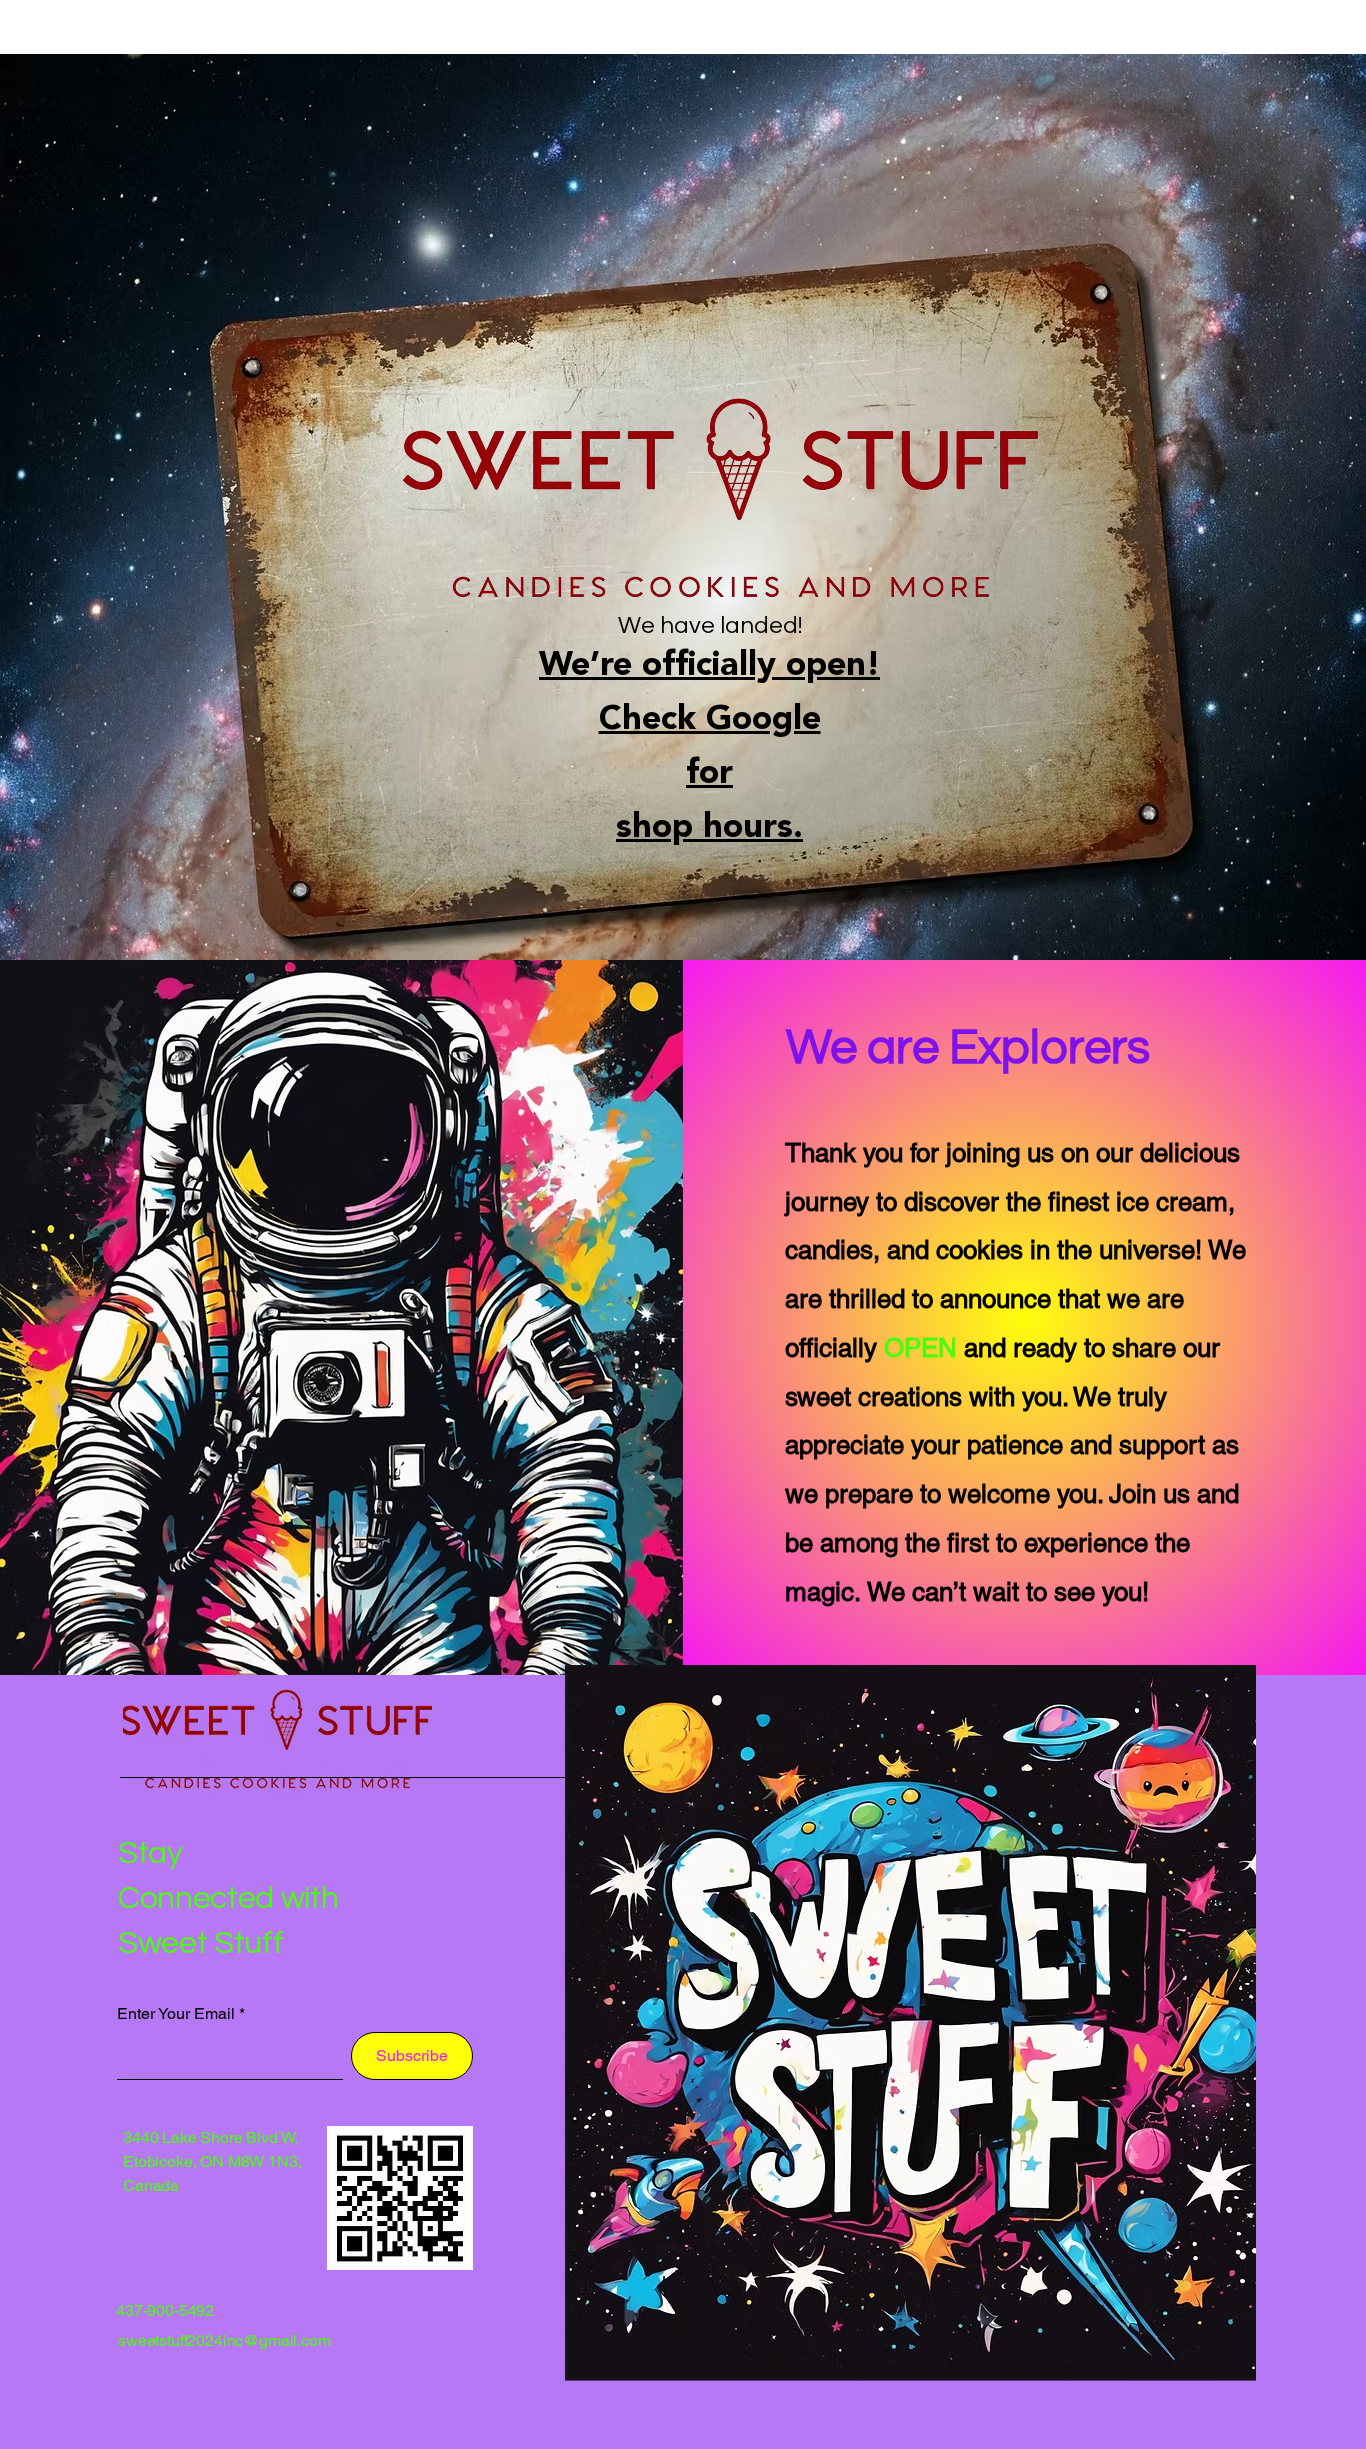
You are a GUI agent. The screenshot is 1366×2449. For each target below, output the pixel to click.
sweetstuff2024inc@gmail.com (224, 2340)
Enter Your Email (176, 2014)
